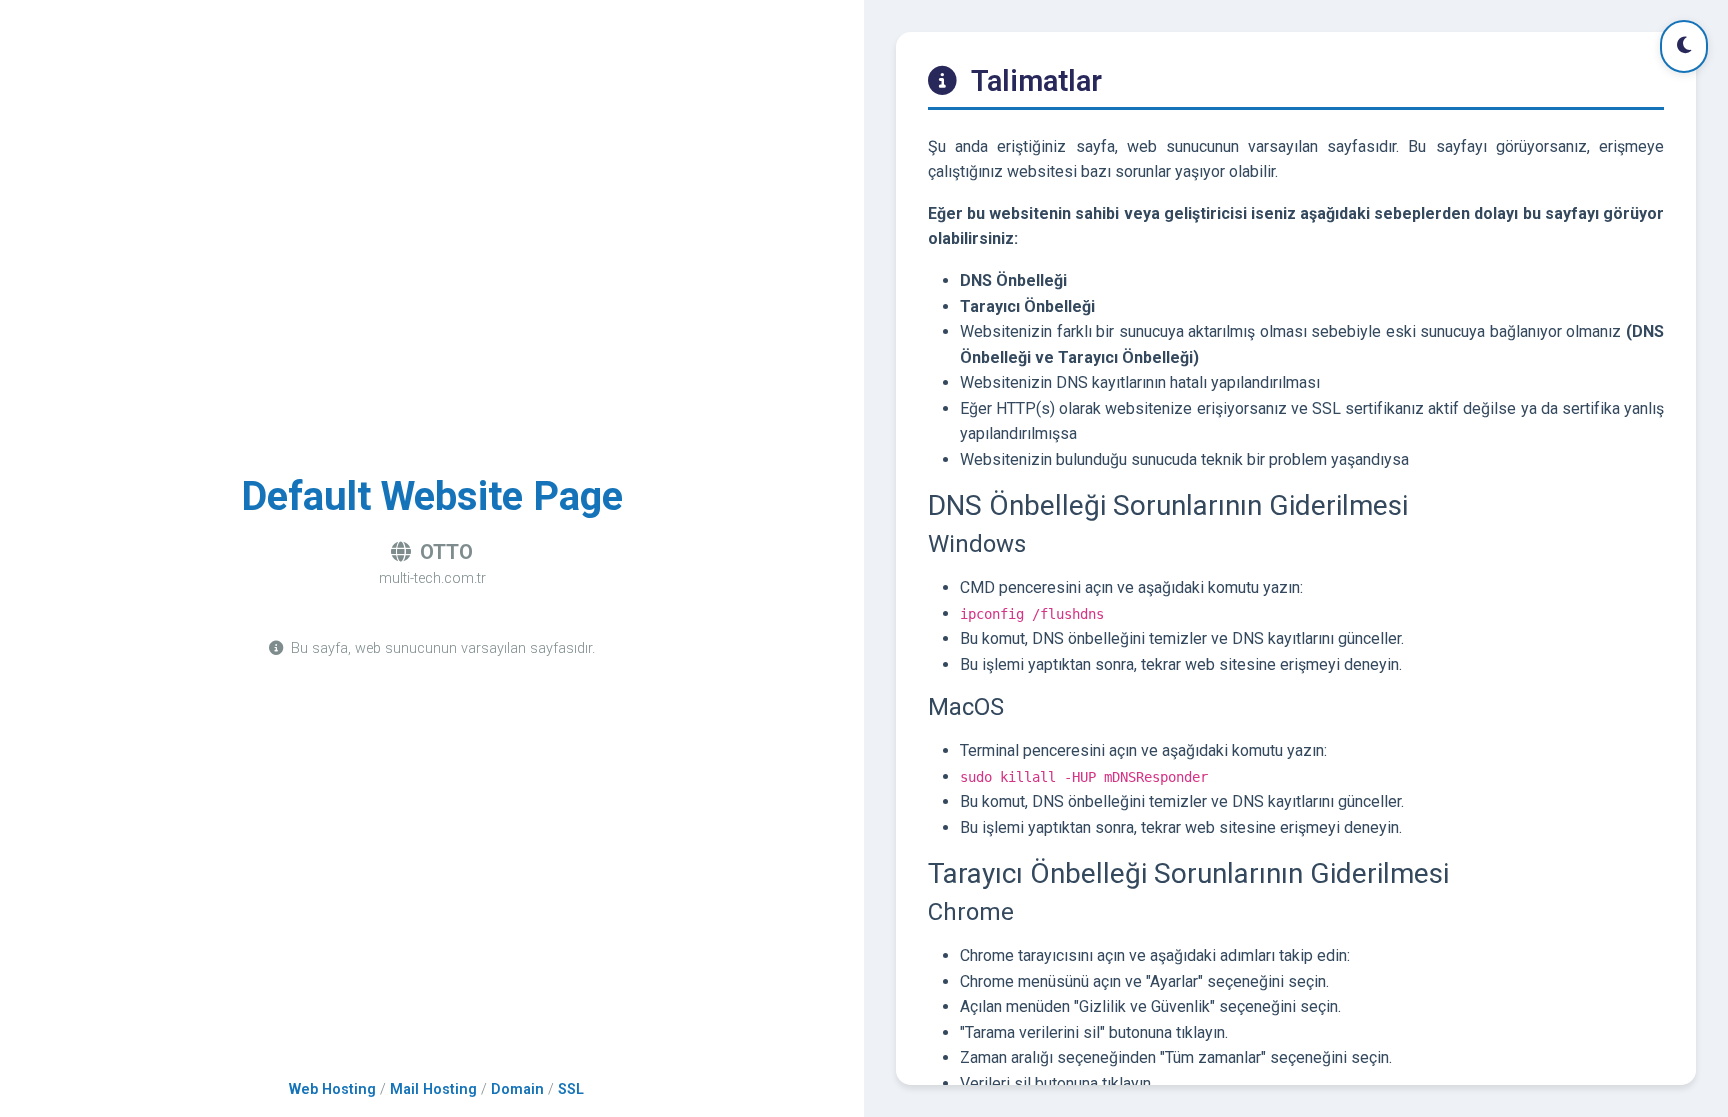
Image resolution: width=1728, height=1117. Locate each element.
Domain (517, 1089)
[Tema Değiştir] (1684, 46)
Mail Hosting (433, 1089)
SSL (571, 1089)
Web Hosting (332, 1089)
